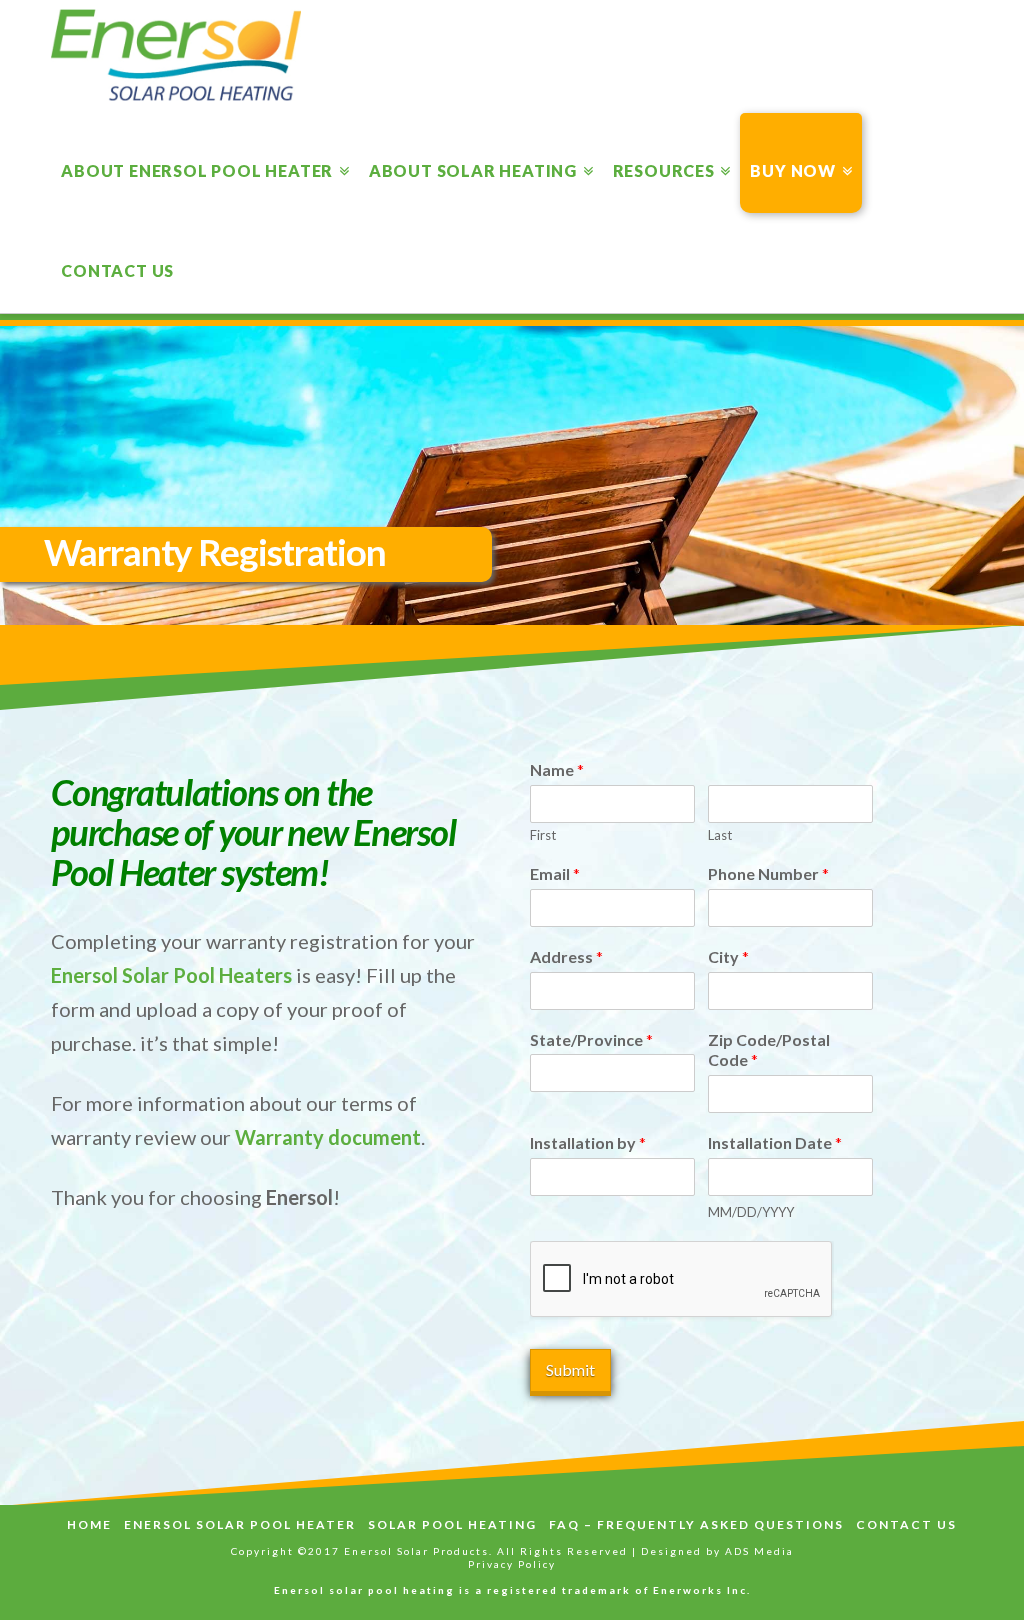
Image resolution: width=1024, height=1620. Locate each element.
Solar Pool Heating (452, 1524)
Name (557, 769)
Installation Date (775, 1142)
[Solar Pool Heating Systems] (176, 55)
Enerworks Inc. (702, 1590)
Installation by (588, 1142)
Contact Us (906, 1524)
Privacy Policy (512, 1564)
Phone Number (768, 873)
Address (566, 956)
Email (555, 873)
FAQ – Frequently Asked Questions (696, 1524)
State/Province (591, 1039)
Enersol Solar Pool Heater (240, 1524)
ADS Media (759, 1551)
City (728, 956)
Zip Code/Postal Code (769, 1050)
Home (89, 1524)
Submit (570, 1369)
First (543, 835)
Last (720, 835)
